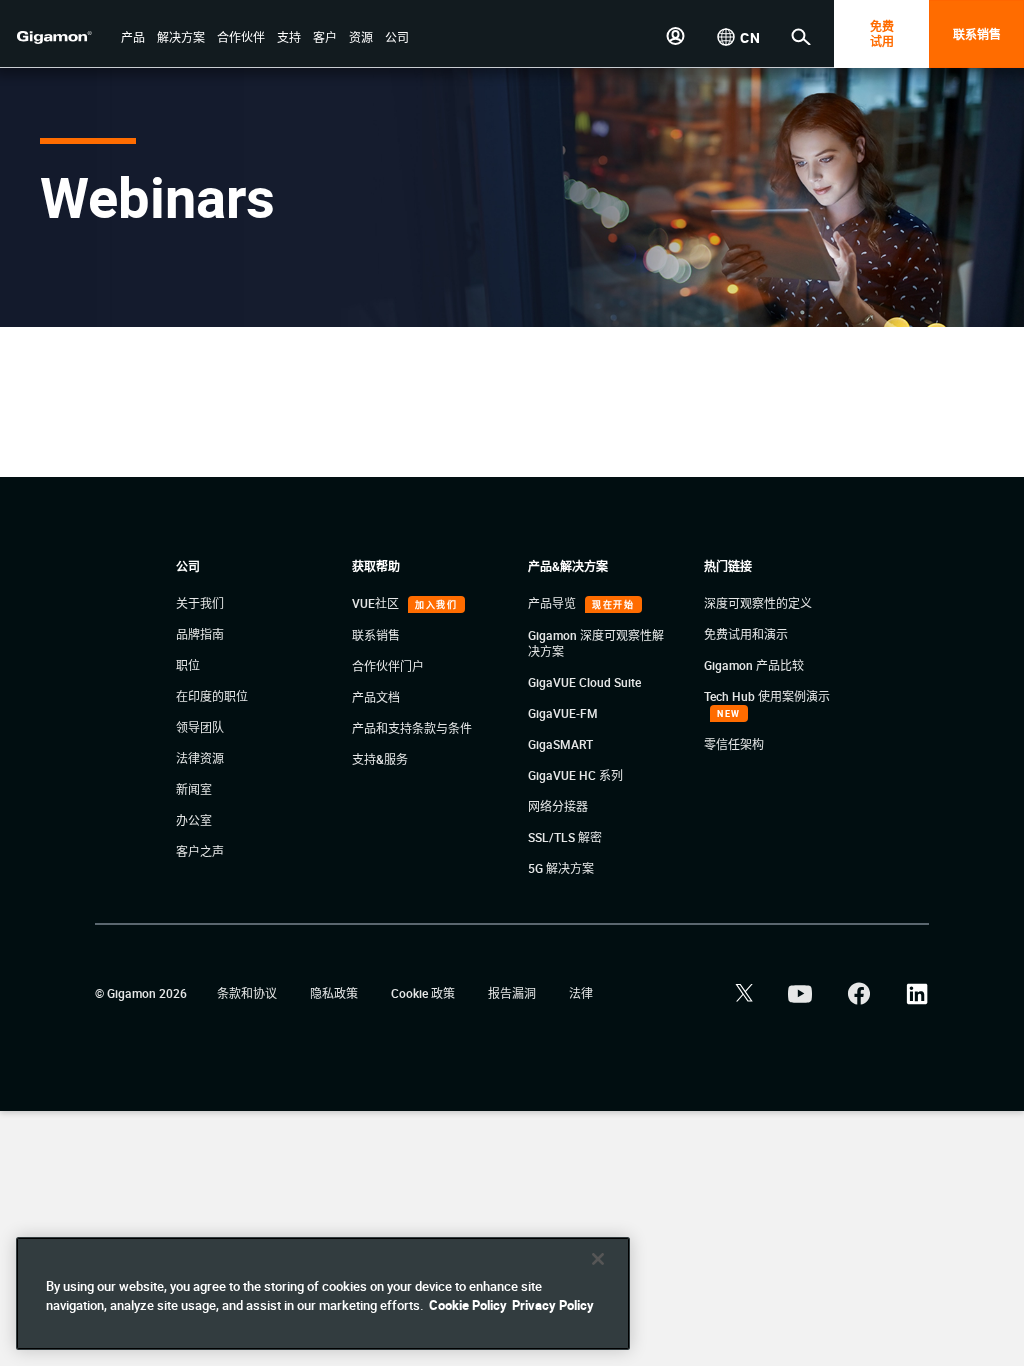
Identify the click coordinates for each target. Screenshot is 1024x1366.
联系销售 (977, 34)
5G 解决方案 (561, 868)
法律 (581, 993)
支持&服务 (380, 759)
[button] (133, 38)
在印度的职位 (212, 696)
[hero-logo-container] (64, 36)
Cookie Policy (468, 1305)
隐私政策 (335, 993)
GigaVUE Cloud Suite (584, 682)
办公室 (194, 820)
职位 (188, 665)
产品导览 (553, 603)
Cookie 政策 (424, 993)
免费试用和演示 (746, 634)
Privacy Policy (553, 1305)
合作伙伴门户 (388, 666)
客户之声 (200, 851)
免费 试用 (882, 33)
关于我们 (200, 603)
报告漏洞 (513, 993)
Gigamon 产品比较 (754, 665)
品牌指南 (200, 634)
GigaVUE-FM (563, 713)
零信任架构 (734, 744)
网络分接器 (558, 806)
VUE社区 (377, 603)
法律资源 (200, 758)
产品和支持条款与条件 (412, 728)
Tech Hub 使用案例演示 (767, 696)
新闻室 (194, 789)
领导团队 (200, 727)
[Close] (598, 1259)
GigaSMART (560, 744)
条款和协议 (248, 993)
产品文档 (376, 697)
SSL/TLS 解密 (565, 837)
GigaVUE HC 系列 (575, 775)
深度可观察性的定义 (758, 603)
